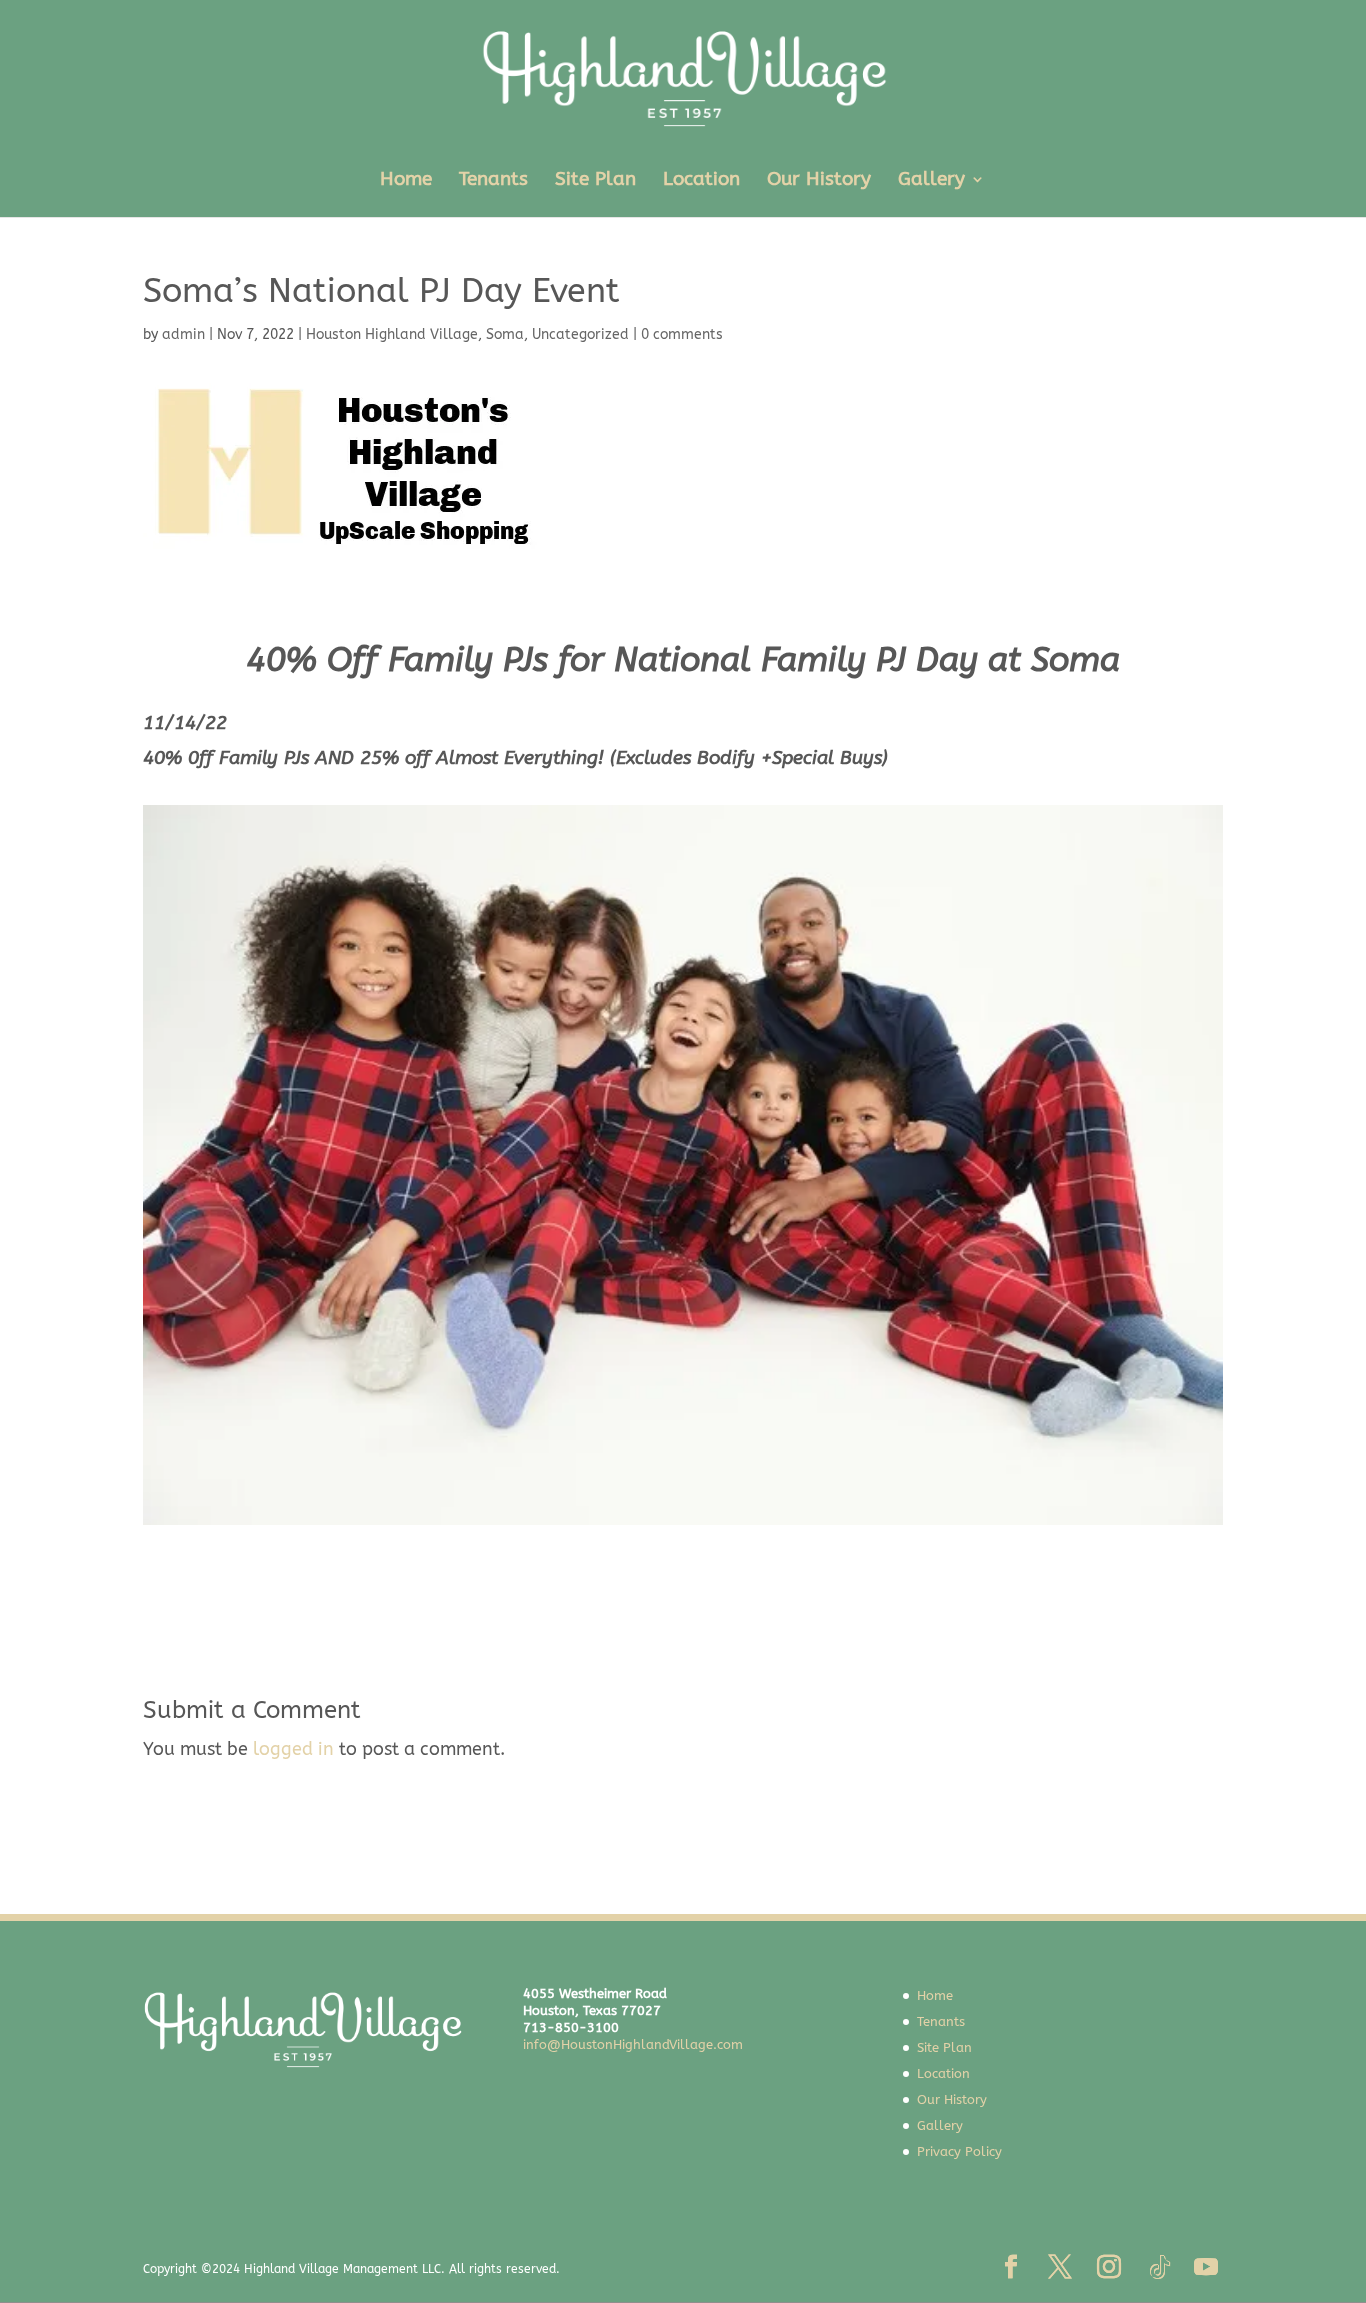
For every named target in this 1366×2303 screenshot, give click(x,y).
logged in (293, 1749)
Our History (819, 181)
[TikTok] (1160, 2268)
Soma (505, 334)
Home (406, 181)
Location (701, 181)
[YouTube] (1206, 2269)
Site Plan (595, 181)
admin (183, 334)
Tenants (493, 181)
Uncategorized (580, 334)
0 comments (682, 334)
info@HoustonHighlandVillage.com (633, 2044)
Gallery (931, 181)
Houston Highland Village (392, 334)
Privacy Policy (959, 2151)
